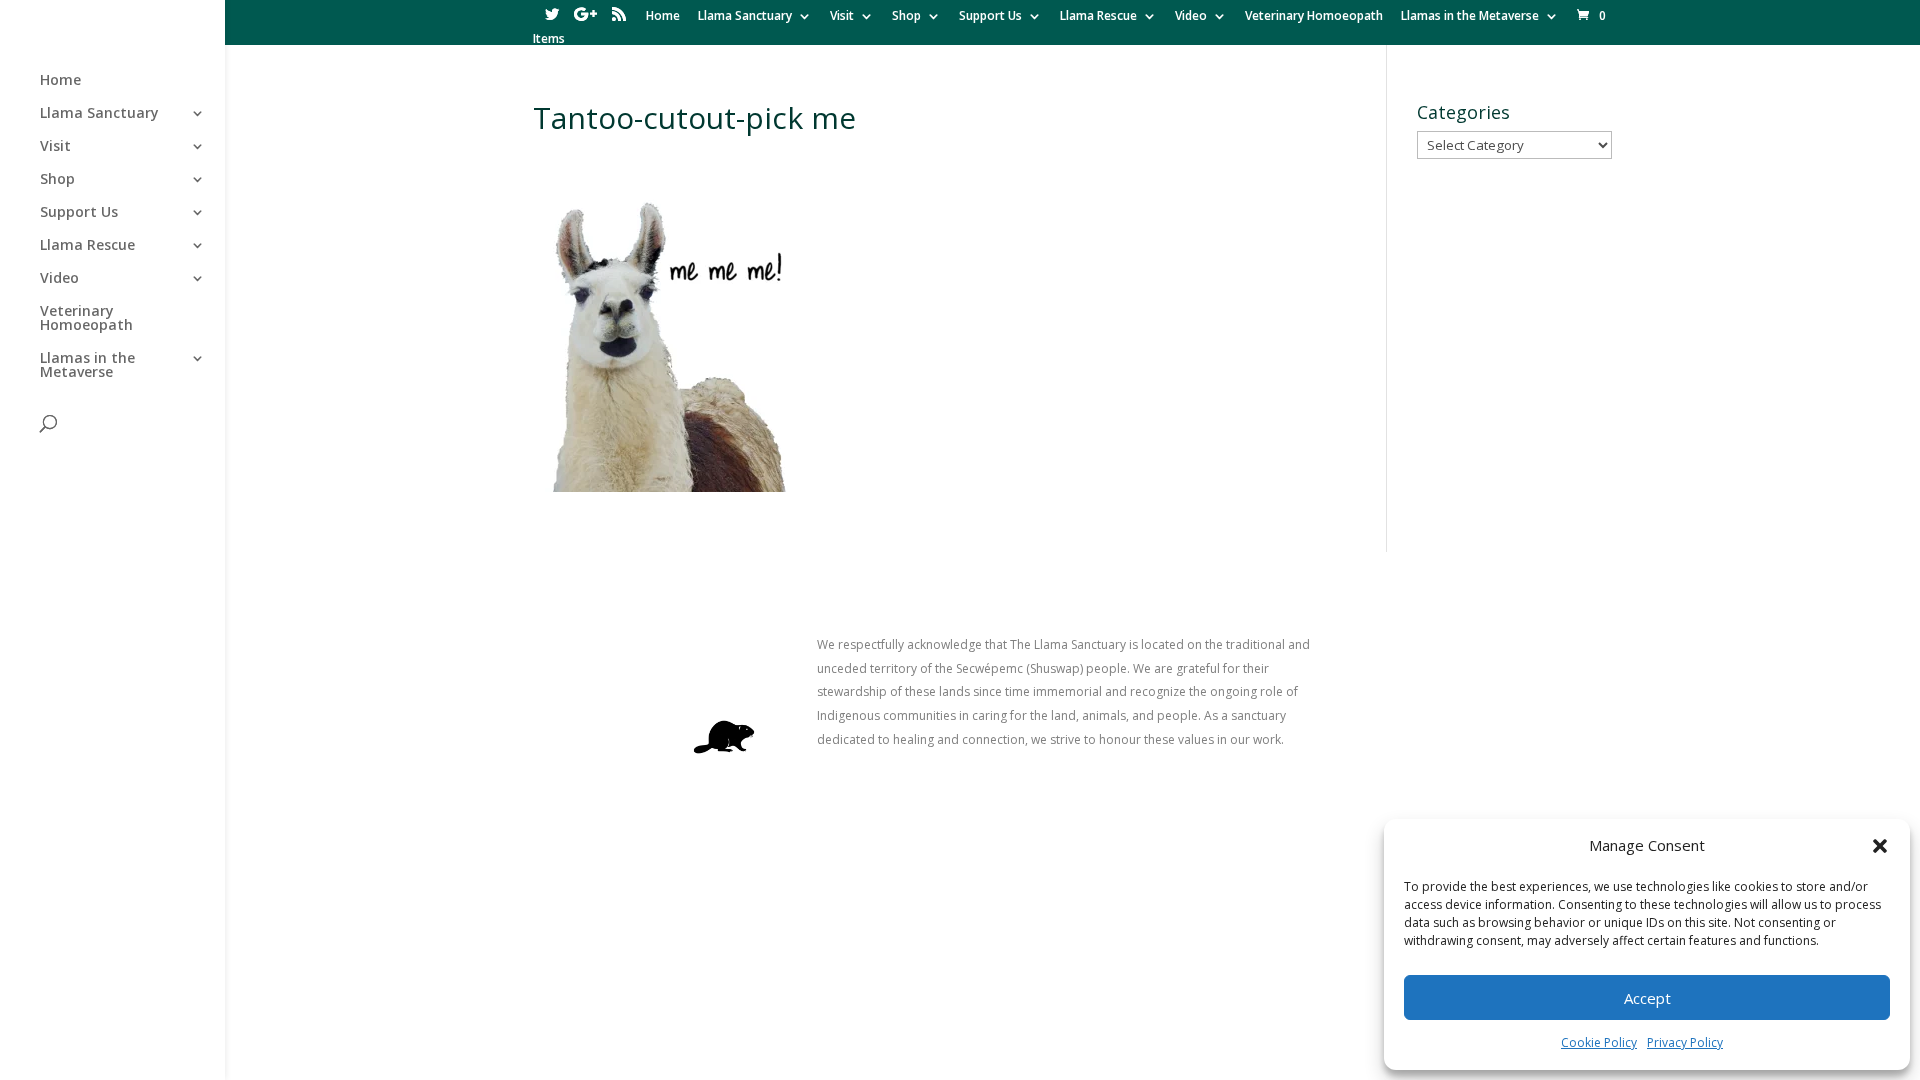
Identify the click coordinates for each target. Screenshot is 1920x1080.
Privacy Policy (1685, 1042)
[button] (1880, 846)
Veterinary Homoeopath (1314, 17)
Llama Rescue (1098, 17)
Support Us (990, 17)
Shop (906, 17)
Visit (842, 17)
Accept (1647, 998)
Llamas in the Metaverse (1470, 17)
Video (1191, 17)
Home (663, 17)
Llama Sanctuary (745, 17)
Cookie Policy (1599, 1042)
